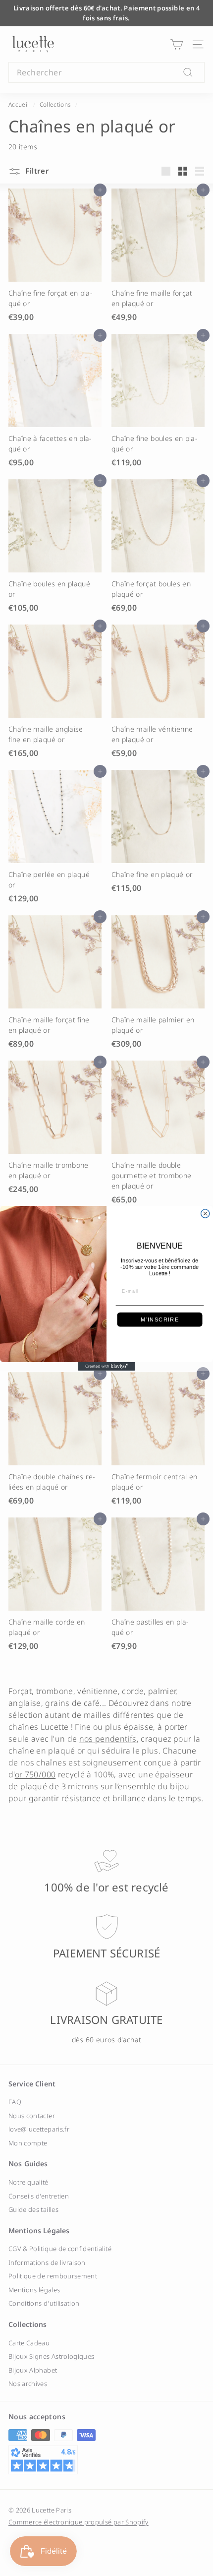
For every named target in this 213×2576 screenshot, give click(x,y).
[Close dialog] (205, 1213)
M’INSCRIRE (160, 1319)
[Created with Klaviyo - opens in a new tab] (107, 1366)
